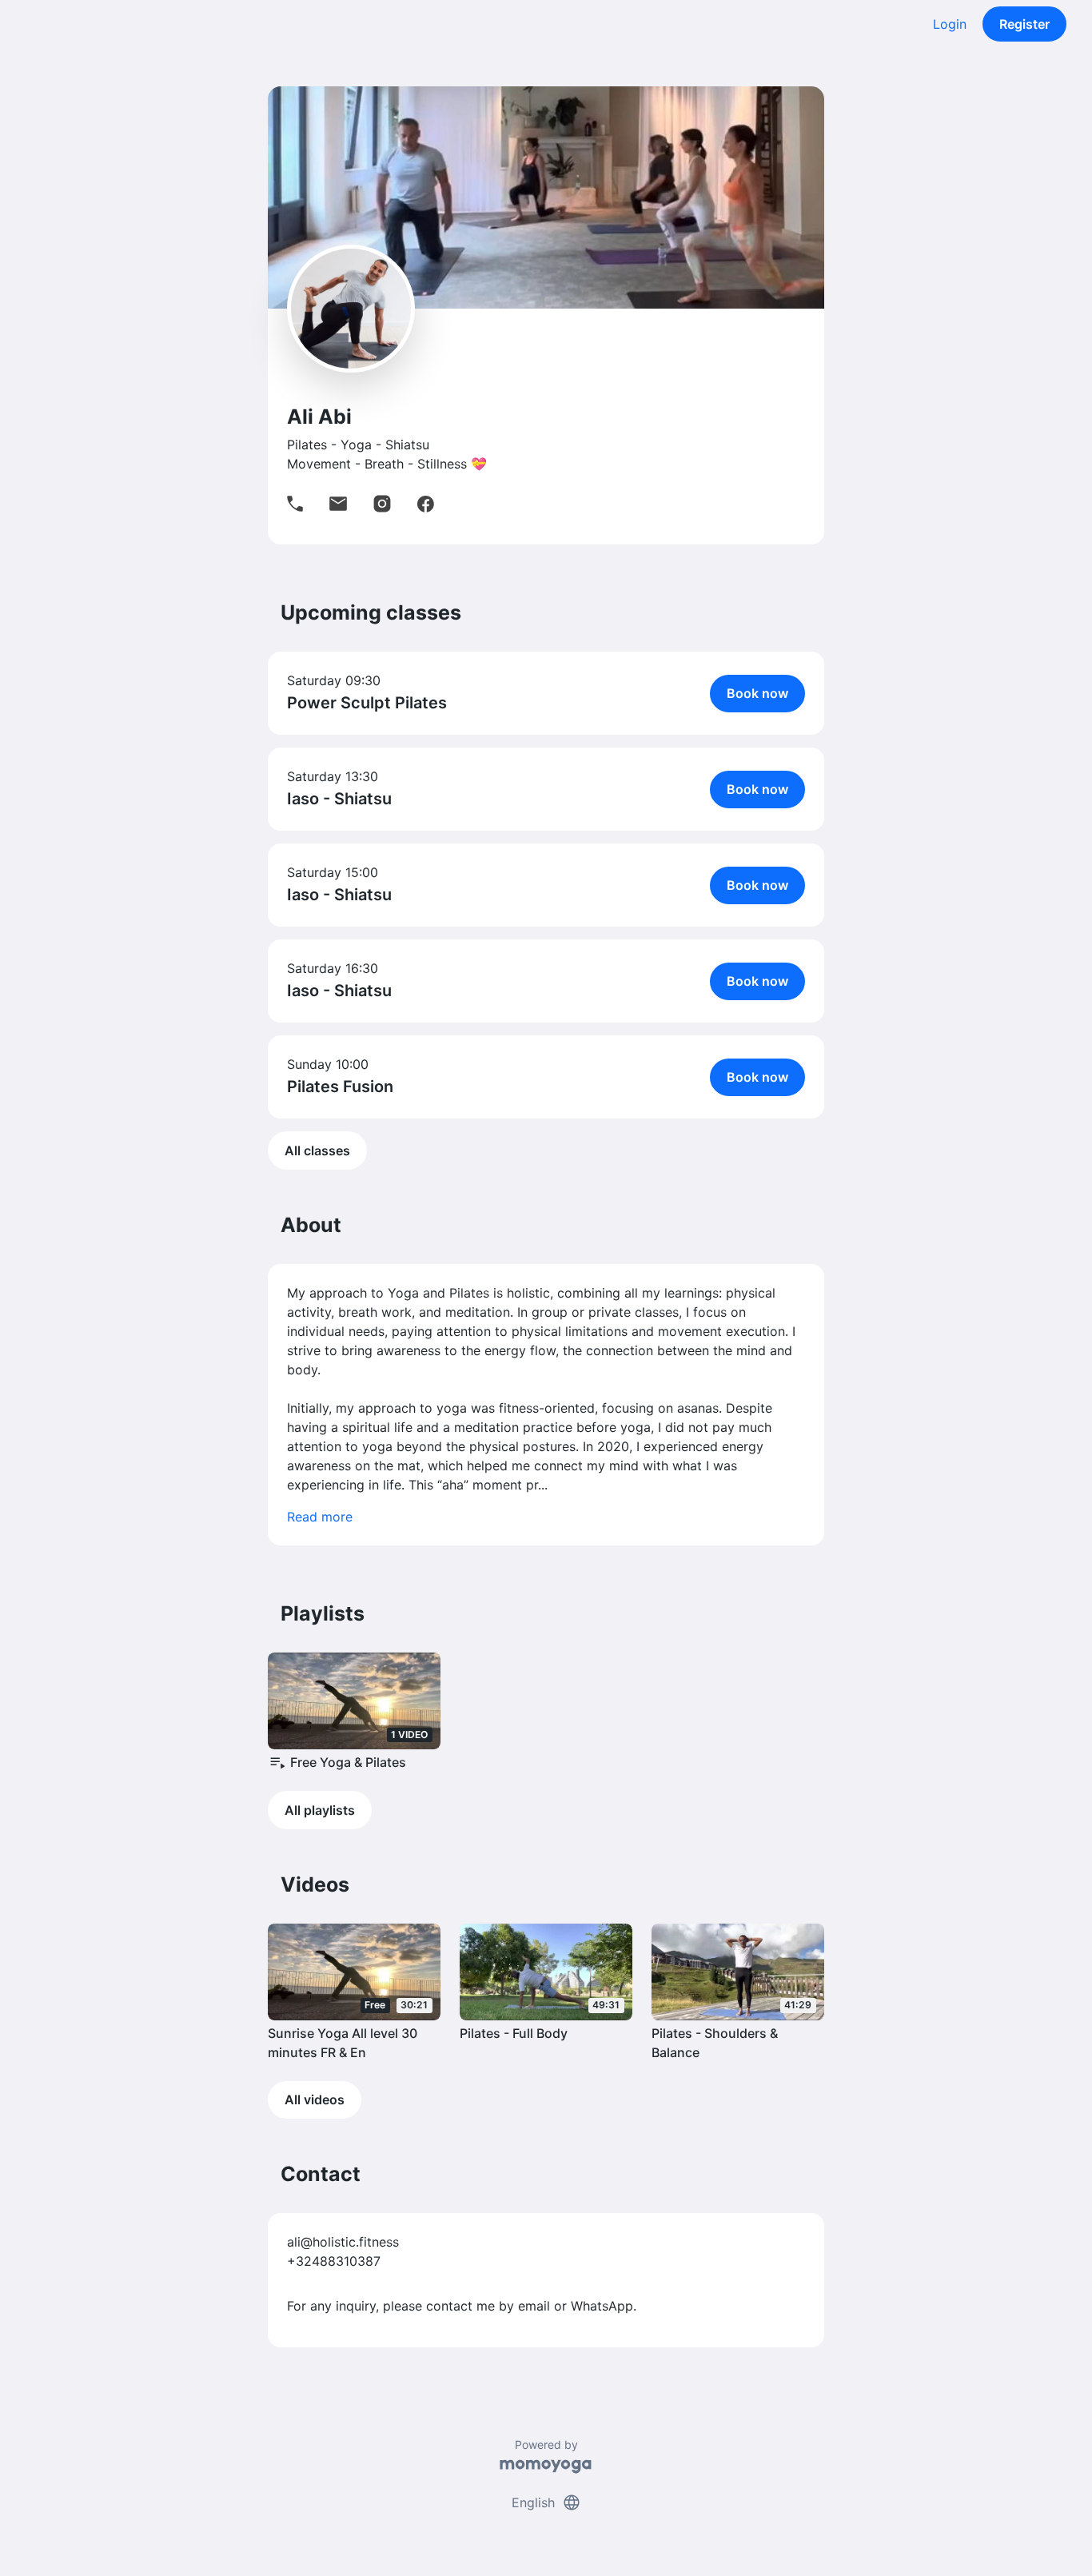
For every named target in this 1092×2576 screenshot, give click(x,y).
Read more (320, 1517)
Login (950, 24)
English (546, 2502)
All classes (317, 1150)
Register (1024, 24)
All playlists (320, 1810)
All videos (315, 2099)
